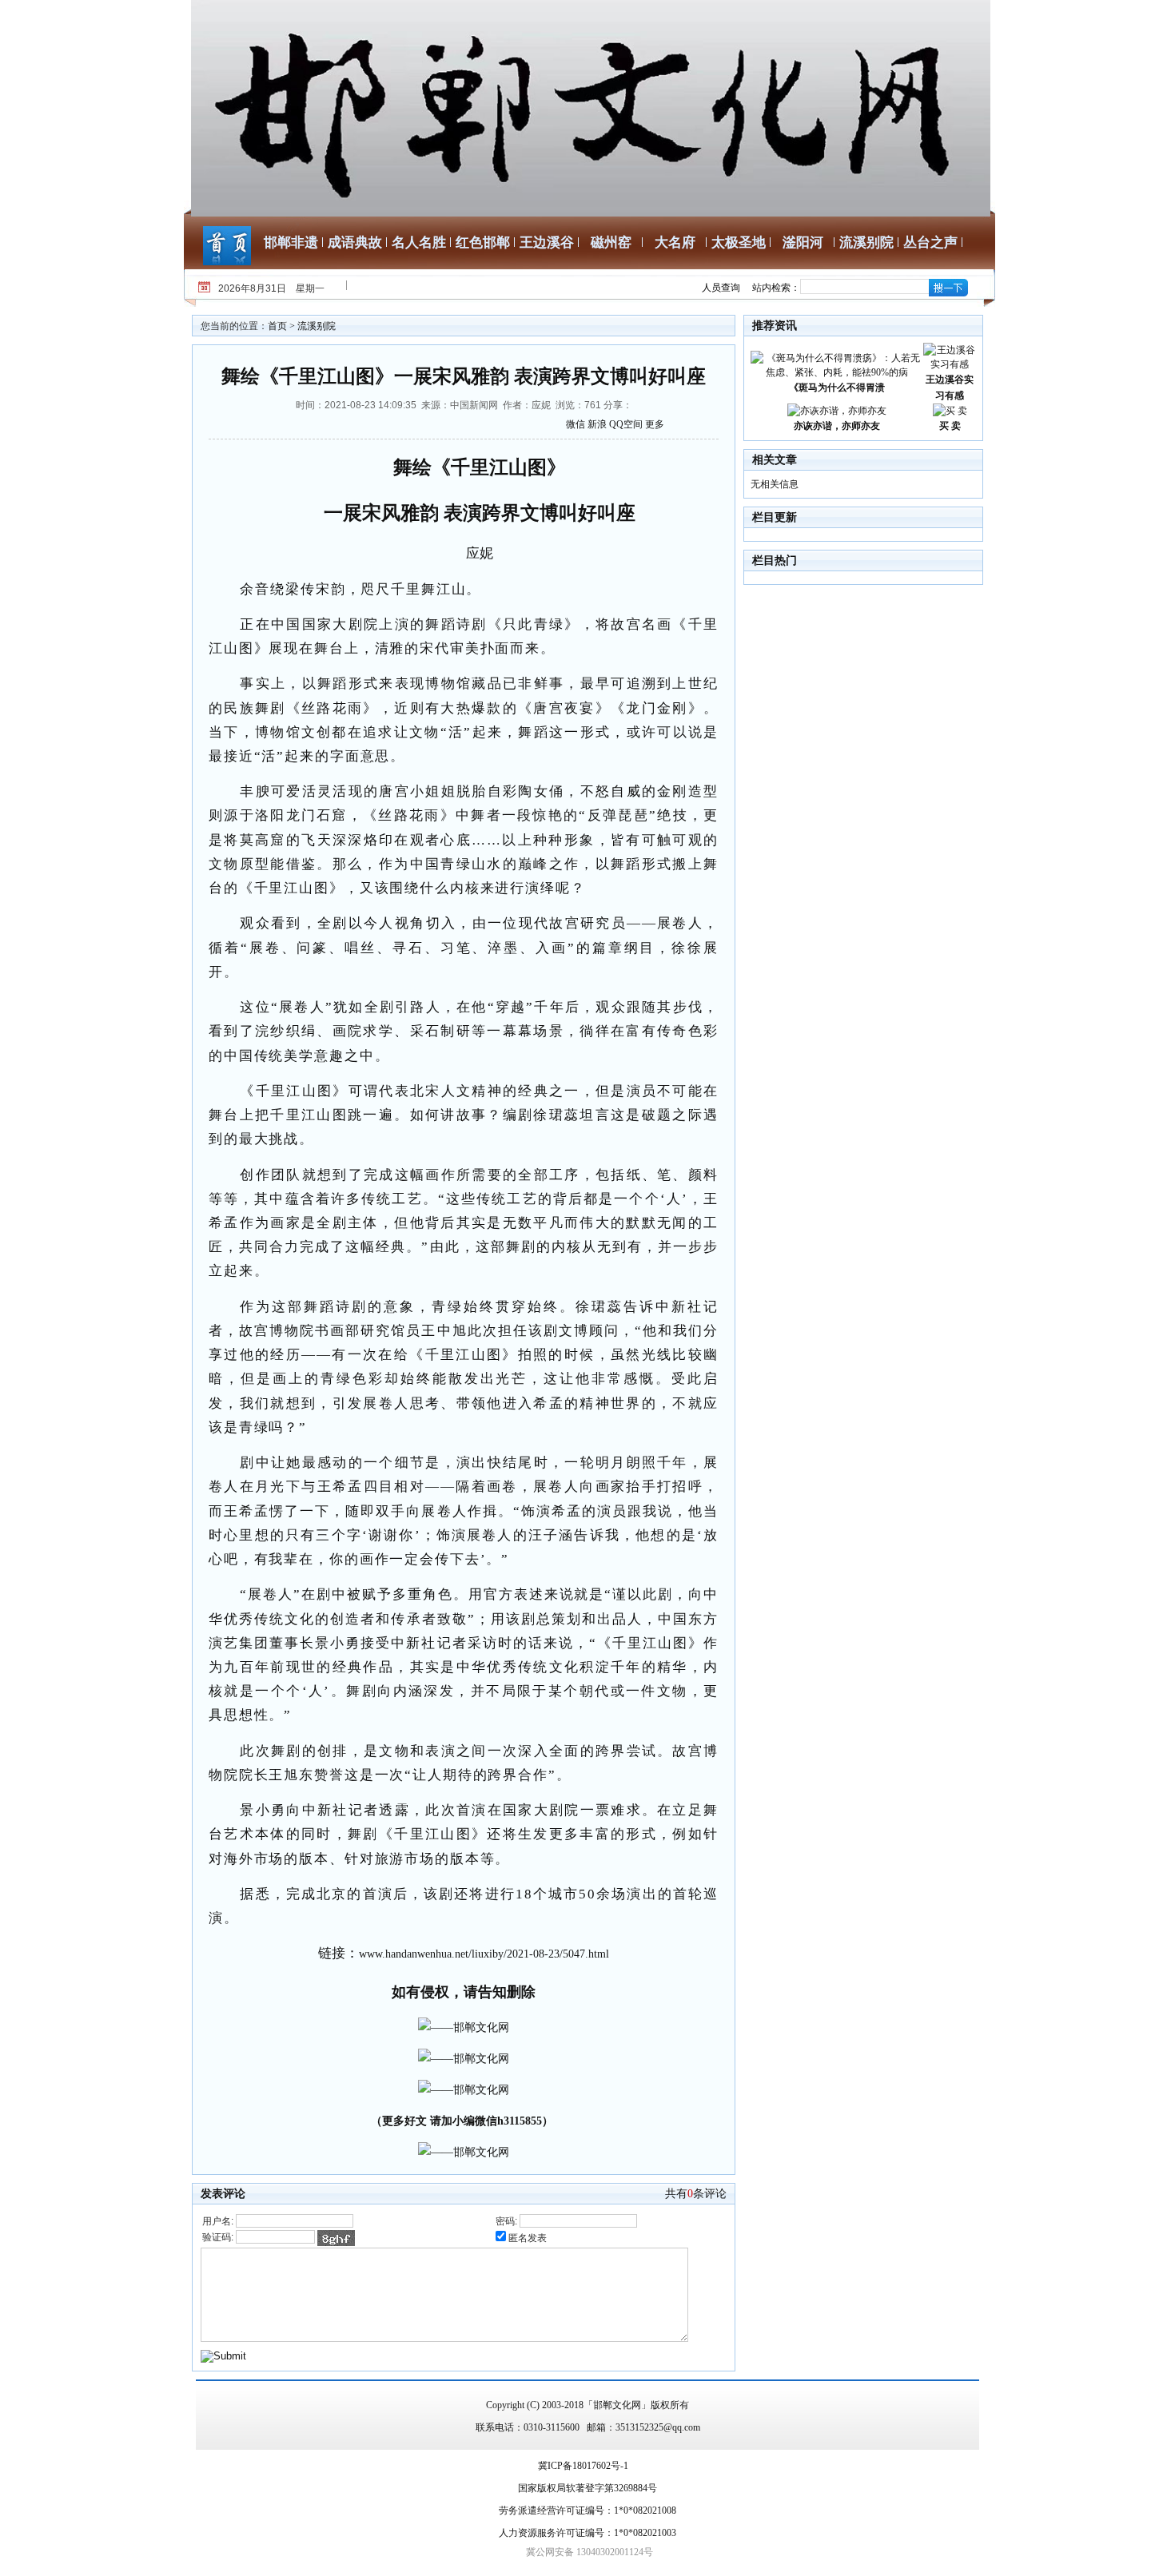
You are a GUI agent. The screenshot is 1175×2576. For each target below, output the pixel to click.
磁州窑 (611, 242)
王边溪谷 (547, 242)
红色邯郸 (483, 242)
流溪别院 (866, 242)
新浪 (597, 424)
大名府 (675, 242)
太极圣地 (739, 242)
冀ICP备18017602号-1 (583, 2466)
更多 (655, 424)
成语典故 (355, 242)
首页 (277, 326)
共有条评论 (696, 2194)
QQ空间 (626, 424)
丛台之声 (930, 242)
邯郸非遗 (291, 242)
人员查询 (721, 288)
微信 (576, 424)
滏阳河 (803, 242)
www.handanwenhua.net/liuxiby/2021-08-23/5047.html (484, 1954)
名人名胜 (419, 242)
